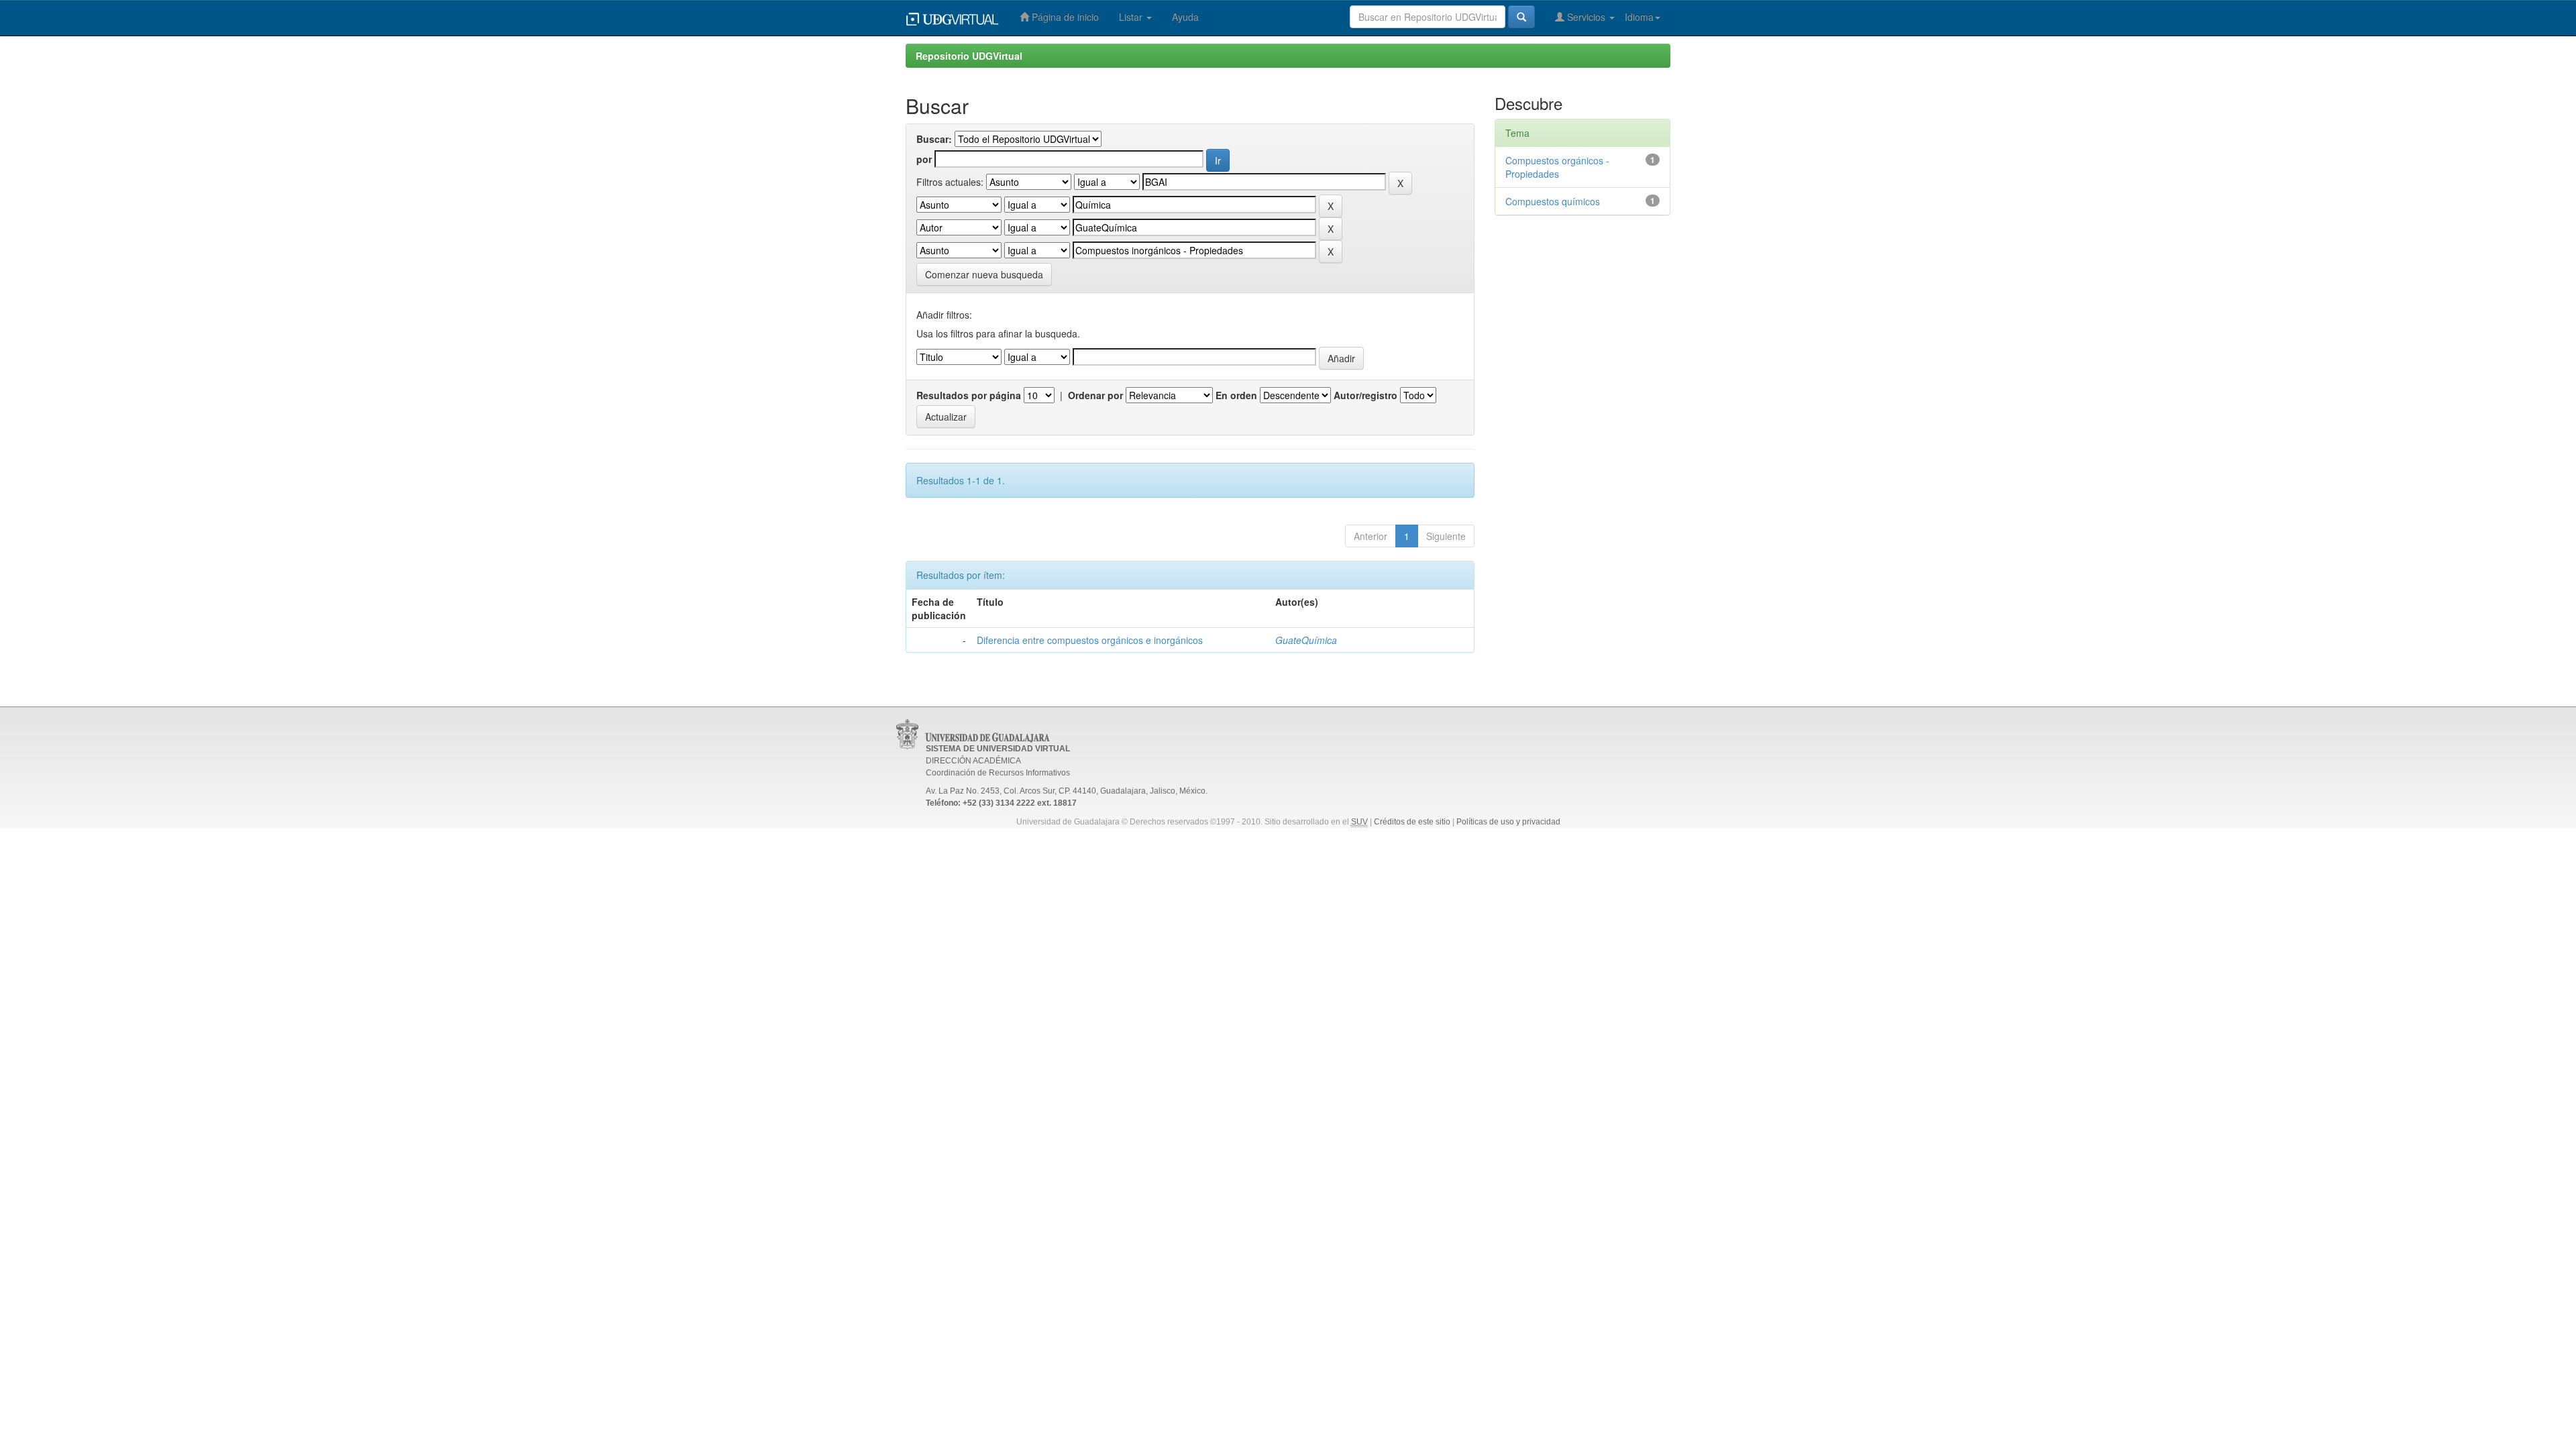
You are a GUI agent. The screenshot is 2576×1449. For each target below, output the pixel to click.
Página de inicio (1064, 17)
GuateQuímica (1306, 640)
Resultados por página (969, 395)
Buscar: (934, 139)
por (924, 159)
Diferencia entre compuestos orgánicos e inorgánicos (1090, 640)
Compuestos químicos (1553, 201)
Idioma (1639, 17)
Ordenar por (1095, 395)
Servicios (1586, 17)
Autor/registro (1365, 395)
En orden (1236, 395)
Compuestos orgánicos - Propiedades (1557, 167)
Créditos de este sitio (1412, 822)
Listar (1132, 17)
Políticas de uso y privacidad (1508, 822)
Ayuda (1185, 17)
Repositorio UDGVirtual (969, 56)
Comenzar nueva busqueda (984, 274)
